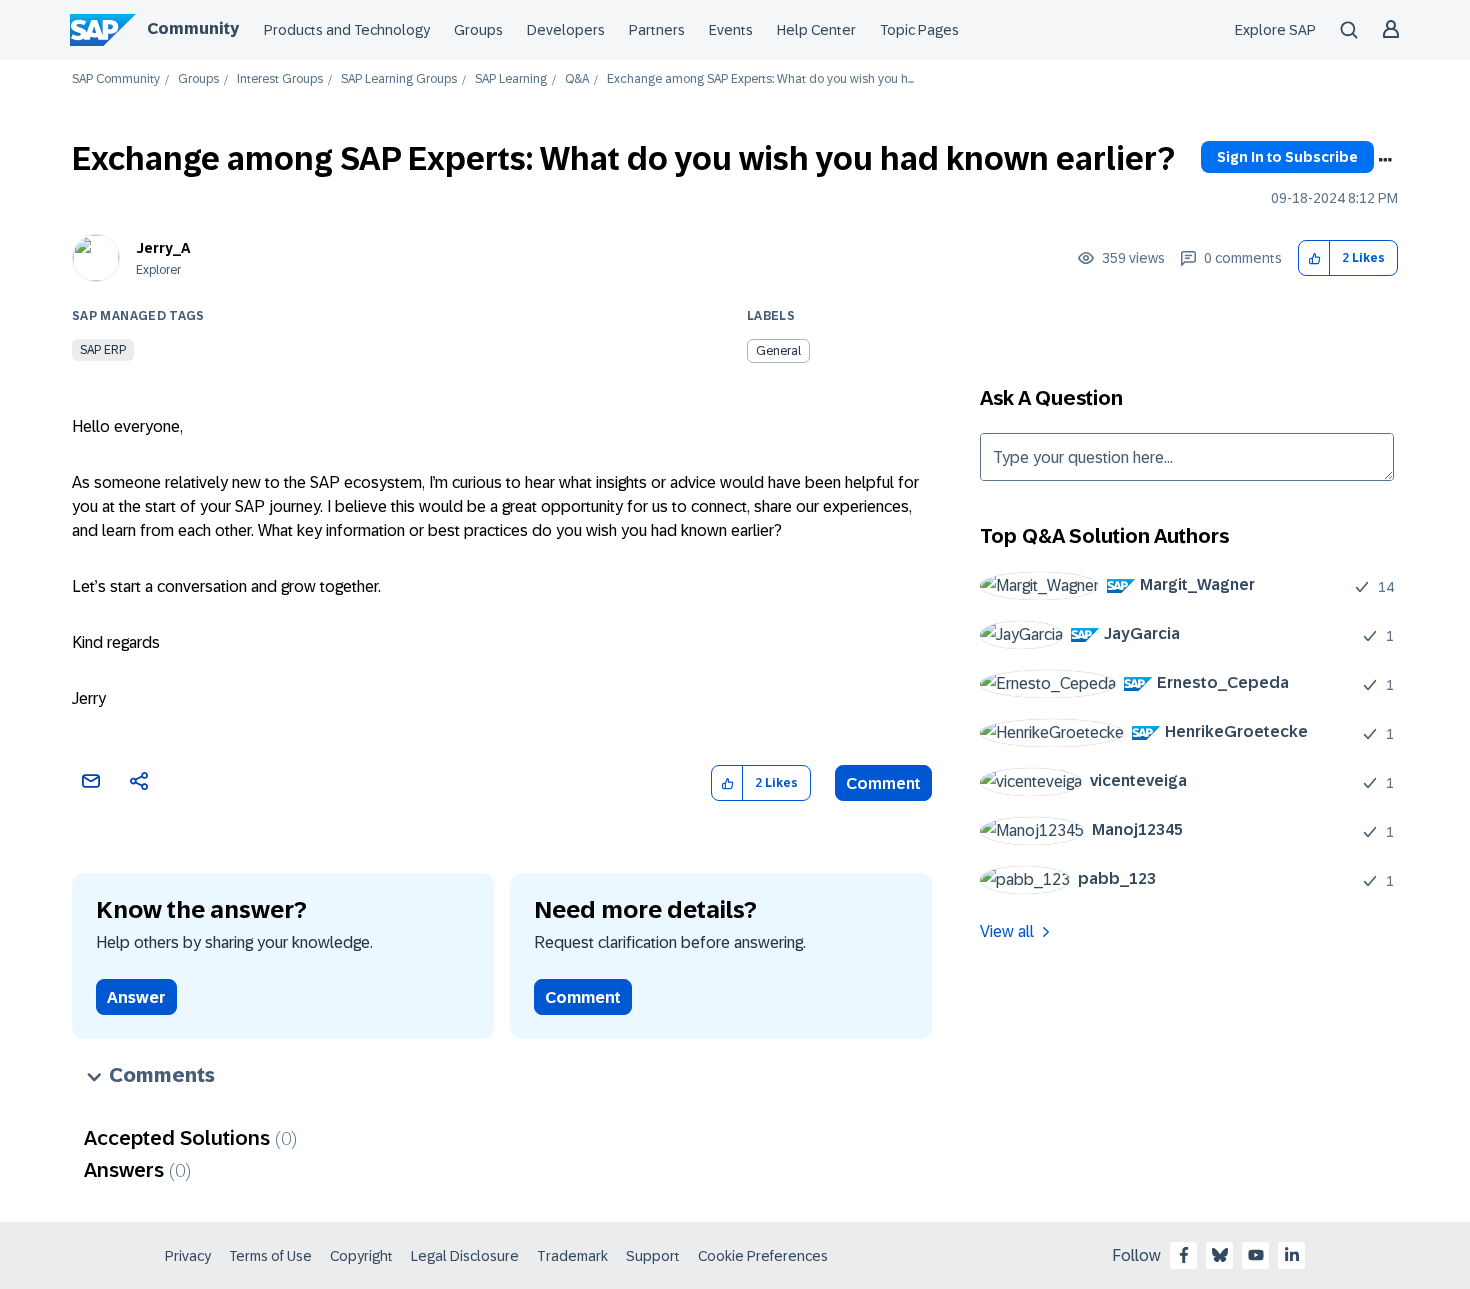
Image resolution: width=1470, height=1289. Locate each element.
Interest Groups (280, 79)
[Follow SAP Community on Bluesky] (1220, 1255)
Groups (478, 30)
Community (193, 28)
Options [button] (1385, 160)
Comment (883, 783)
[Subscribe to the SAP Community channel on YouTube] (1256, 1255)
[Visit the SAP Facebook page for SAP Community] (1184, 1255)
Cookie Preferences (763, 1256)
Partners (657, 30)
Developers (566, 30)
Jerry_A (163, 248)
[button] (1314, 258)
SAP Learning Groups (399, 79)
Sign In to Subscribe (1287, 157)
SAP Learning (511, 79)
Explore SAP (1275, 30)
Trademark (572, 1256)
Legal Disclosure (465, 1256)
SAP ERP (103, 350)
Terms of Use (270, 1256)
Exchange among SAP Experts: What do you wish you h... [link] (760, 79)
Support (653, 1256)
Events (731, 30)
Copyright (361, 1256)
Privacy (188, 1256)
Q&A (577, 79)
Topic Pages (919, 30)
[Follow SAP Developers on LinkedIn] (1292, 1255)
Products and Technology (347, 30)
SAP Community (116, 79)
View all (1007, 931)
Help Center (816, 30)
